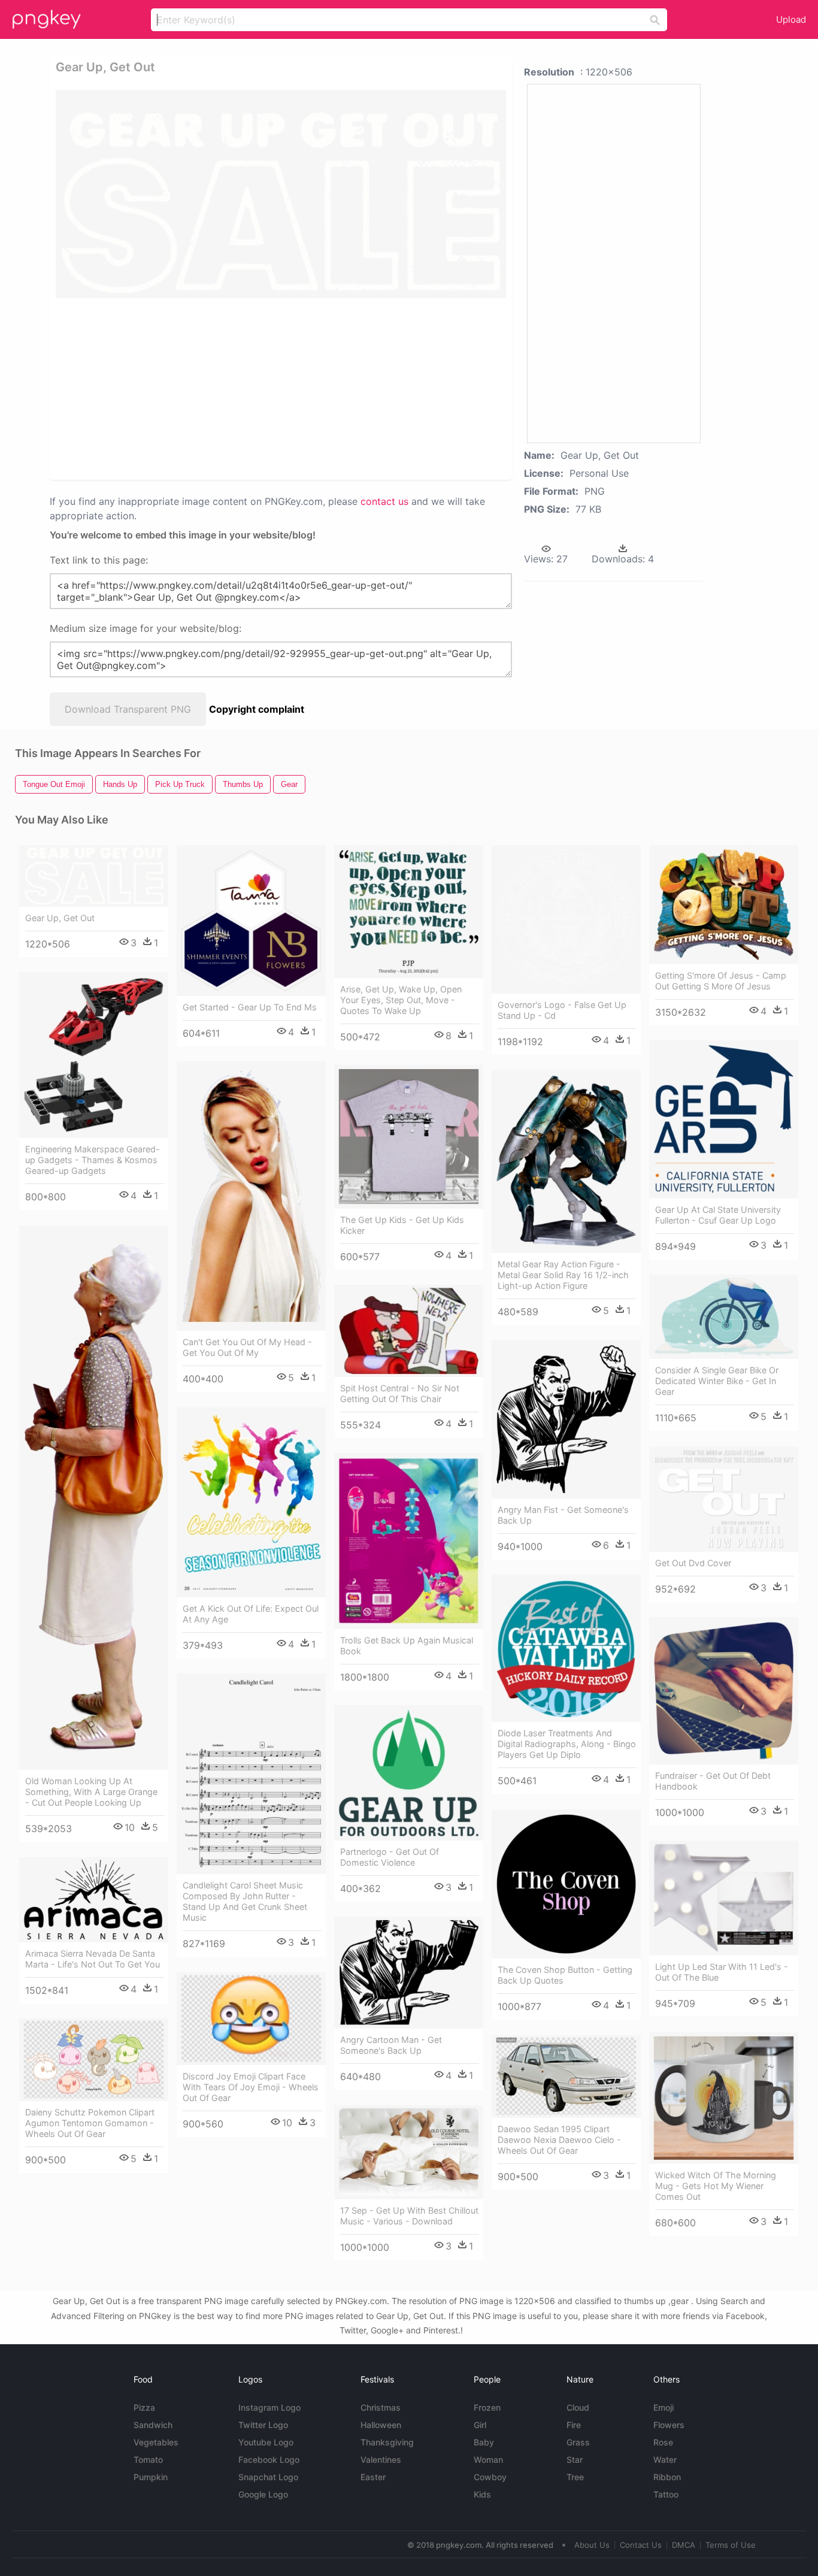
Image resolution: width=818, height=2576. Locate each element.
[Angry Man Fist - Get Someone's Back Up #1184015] (566, 1419)
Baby (484, 2442)
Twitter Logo (263, 2425)
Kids (482, 2494)
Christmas (381, 2407)
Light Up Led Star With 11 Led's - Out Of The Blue (722, 1972)
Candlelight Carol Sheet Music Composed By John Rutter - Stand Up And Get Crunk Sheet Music (245, 1901)
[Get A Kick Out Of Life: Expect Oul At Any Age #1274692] (251, 1502)
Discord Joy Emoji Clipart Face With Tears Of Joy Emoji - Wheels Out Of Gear (251, 2087)
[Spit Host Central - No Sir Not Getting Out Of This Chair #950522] (409, 1331)
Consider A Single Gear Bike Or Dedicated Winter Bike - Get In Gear (717, 1381)
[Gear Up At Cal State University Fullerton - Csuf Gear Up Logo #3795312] (724, 1119)
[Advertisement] (281, 388)
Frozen (487, 2407)
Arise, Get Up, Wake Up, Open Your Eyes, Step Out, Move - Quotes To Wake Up (401, 1000)
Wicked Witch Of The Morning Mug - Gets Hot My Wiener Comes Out (716, 2186)
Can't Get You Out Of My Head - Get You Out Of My (247, 1347)
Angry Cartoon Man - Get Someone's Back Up (391, 2045)
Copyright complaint (257, 709)
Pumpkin (151, 2477)
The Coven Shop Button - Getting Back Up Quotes (565, 1975)
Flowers (669, 2425)
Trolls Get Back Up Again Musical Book (407, 1646)
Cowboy (490, 2477)
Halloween (381, 2425)
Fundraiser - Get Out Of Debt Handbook (713, 1781)
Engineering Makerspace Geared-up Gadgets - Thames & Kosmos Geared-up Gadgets (93, 1160)
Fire (574, 2425)
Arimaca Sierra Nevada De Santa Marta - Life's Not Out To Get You (93, 1959)
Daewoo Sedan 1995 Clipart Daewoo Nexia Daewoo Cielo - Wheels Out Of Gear (559, 2140)
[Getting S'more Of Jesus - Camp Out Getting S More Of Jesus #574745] (724, 904)
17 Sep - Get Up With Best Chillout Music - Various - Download (409, 2216)
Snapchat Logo (268, 2477)
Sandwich (153, 2425)
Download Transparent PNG (128, 709)
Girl (480, 2425)
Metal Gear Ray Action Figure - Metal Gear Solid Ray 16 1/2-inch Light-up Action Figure (563, 1275)
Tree (575, 2477)
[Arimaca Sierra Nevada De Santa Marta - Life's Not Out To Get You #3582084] (94, 1900)
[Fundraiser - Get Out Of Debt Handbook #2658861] (724, 1690)
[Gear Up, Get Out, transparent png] (281, 194)
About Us (592, 2545)
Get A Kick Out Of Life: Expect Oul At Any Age (251, 1614)
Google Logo (263, 2494)
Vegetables (156, 2442)
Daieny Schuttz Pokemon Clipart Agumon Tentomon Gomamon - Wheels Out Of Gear (90, 2123)
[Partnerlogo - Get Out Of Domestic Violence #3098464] (409, 1773)
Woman (488, 2460)
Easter (373, 2477)
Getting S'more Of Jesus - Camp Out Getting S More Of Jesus (721, 981)
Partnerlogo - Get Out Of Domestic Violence (390, 1857)
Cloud (578, 2407)
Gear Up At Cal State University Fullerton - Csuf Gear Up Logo (718, 1215)
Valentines (381, 2460)
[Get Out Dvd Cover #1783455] (724, 1499)
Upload (791, 19)
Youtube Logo (266, 2442)
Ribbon (667, 2477)
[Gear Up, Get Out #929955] (94, 876)
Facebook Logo (269, 2460)
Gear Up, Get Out (60, 918)
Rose (663, 2442)
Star (575, 2460)
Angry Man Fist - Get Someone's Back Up (563, 1515)
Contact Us (641, 2545)
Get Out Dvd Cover (693, 1563)
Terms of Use (731, 2545)
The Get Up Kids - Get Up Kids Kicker (402, 1225)
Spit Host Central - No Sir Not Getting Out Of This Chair (400, 1393)
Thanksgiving (387, 2442)
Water (665, 2460)
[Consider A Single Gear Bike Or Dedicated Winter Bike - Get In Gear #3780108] (724, 1317)
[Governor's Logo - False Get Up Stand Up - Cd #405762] (566, 919)
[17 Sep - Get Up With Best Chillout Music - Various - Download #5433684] (409, 2152)
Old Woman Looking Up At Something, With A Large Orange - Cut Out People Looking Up (91, 1792)
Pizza (144, 2407)
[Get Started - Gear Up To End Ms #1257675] (251, 921)
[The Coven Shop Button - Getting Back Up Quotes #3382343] (566, 1884)
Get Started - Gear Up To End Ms (250, 1007)
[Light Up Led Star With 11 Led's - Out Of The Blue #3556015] (724, 1898)
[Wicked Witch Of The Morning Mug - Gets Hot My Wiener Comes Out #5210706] (724, 2098)
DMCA (684, 2545)
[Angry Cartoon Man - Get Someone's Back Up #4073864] (409, 1973)
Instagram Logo (269, 2407)
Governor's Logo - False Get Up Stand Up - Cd (562, 1010)
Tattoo (666, 2494)
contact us (384, 501)
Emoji (664, 2407)
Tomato (148, 2460)
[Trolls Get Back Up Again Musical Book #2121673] (409, 1541)
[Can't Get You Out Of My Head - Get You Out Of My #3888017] (251, 1196)
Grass (578, 2442)
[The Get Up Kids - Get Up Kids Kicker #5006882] (409, 1136)
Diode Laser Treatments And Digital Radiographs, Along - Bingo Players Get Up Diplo (567, 1744)
